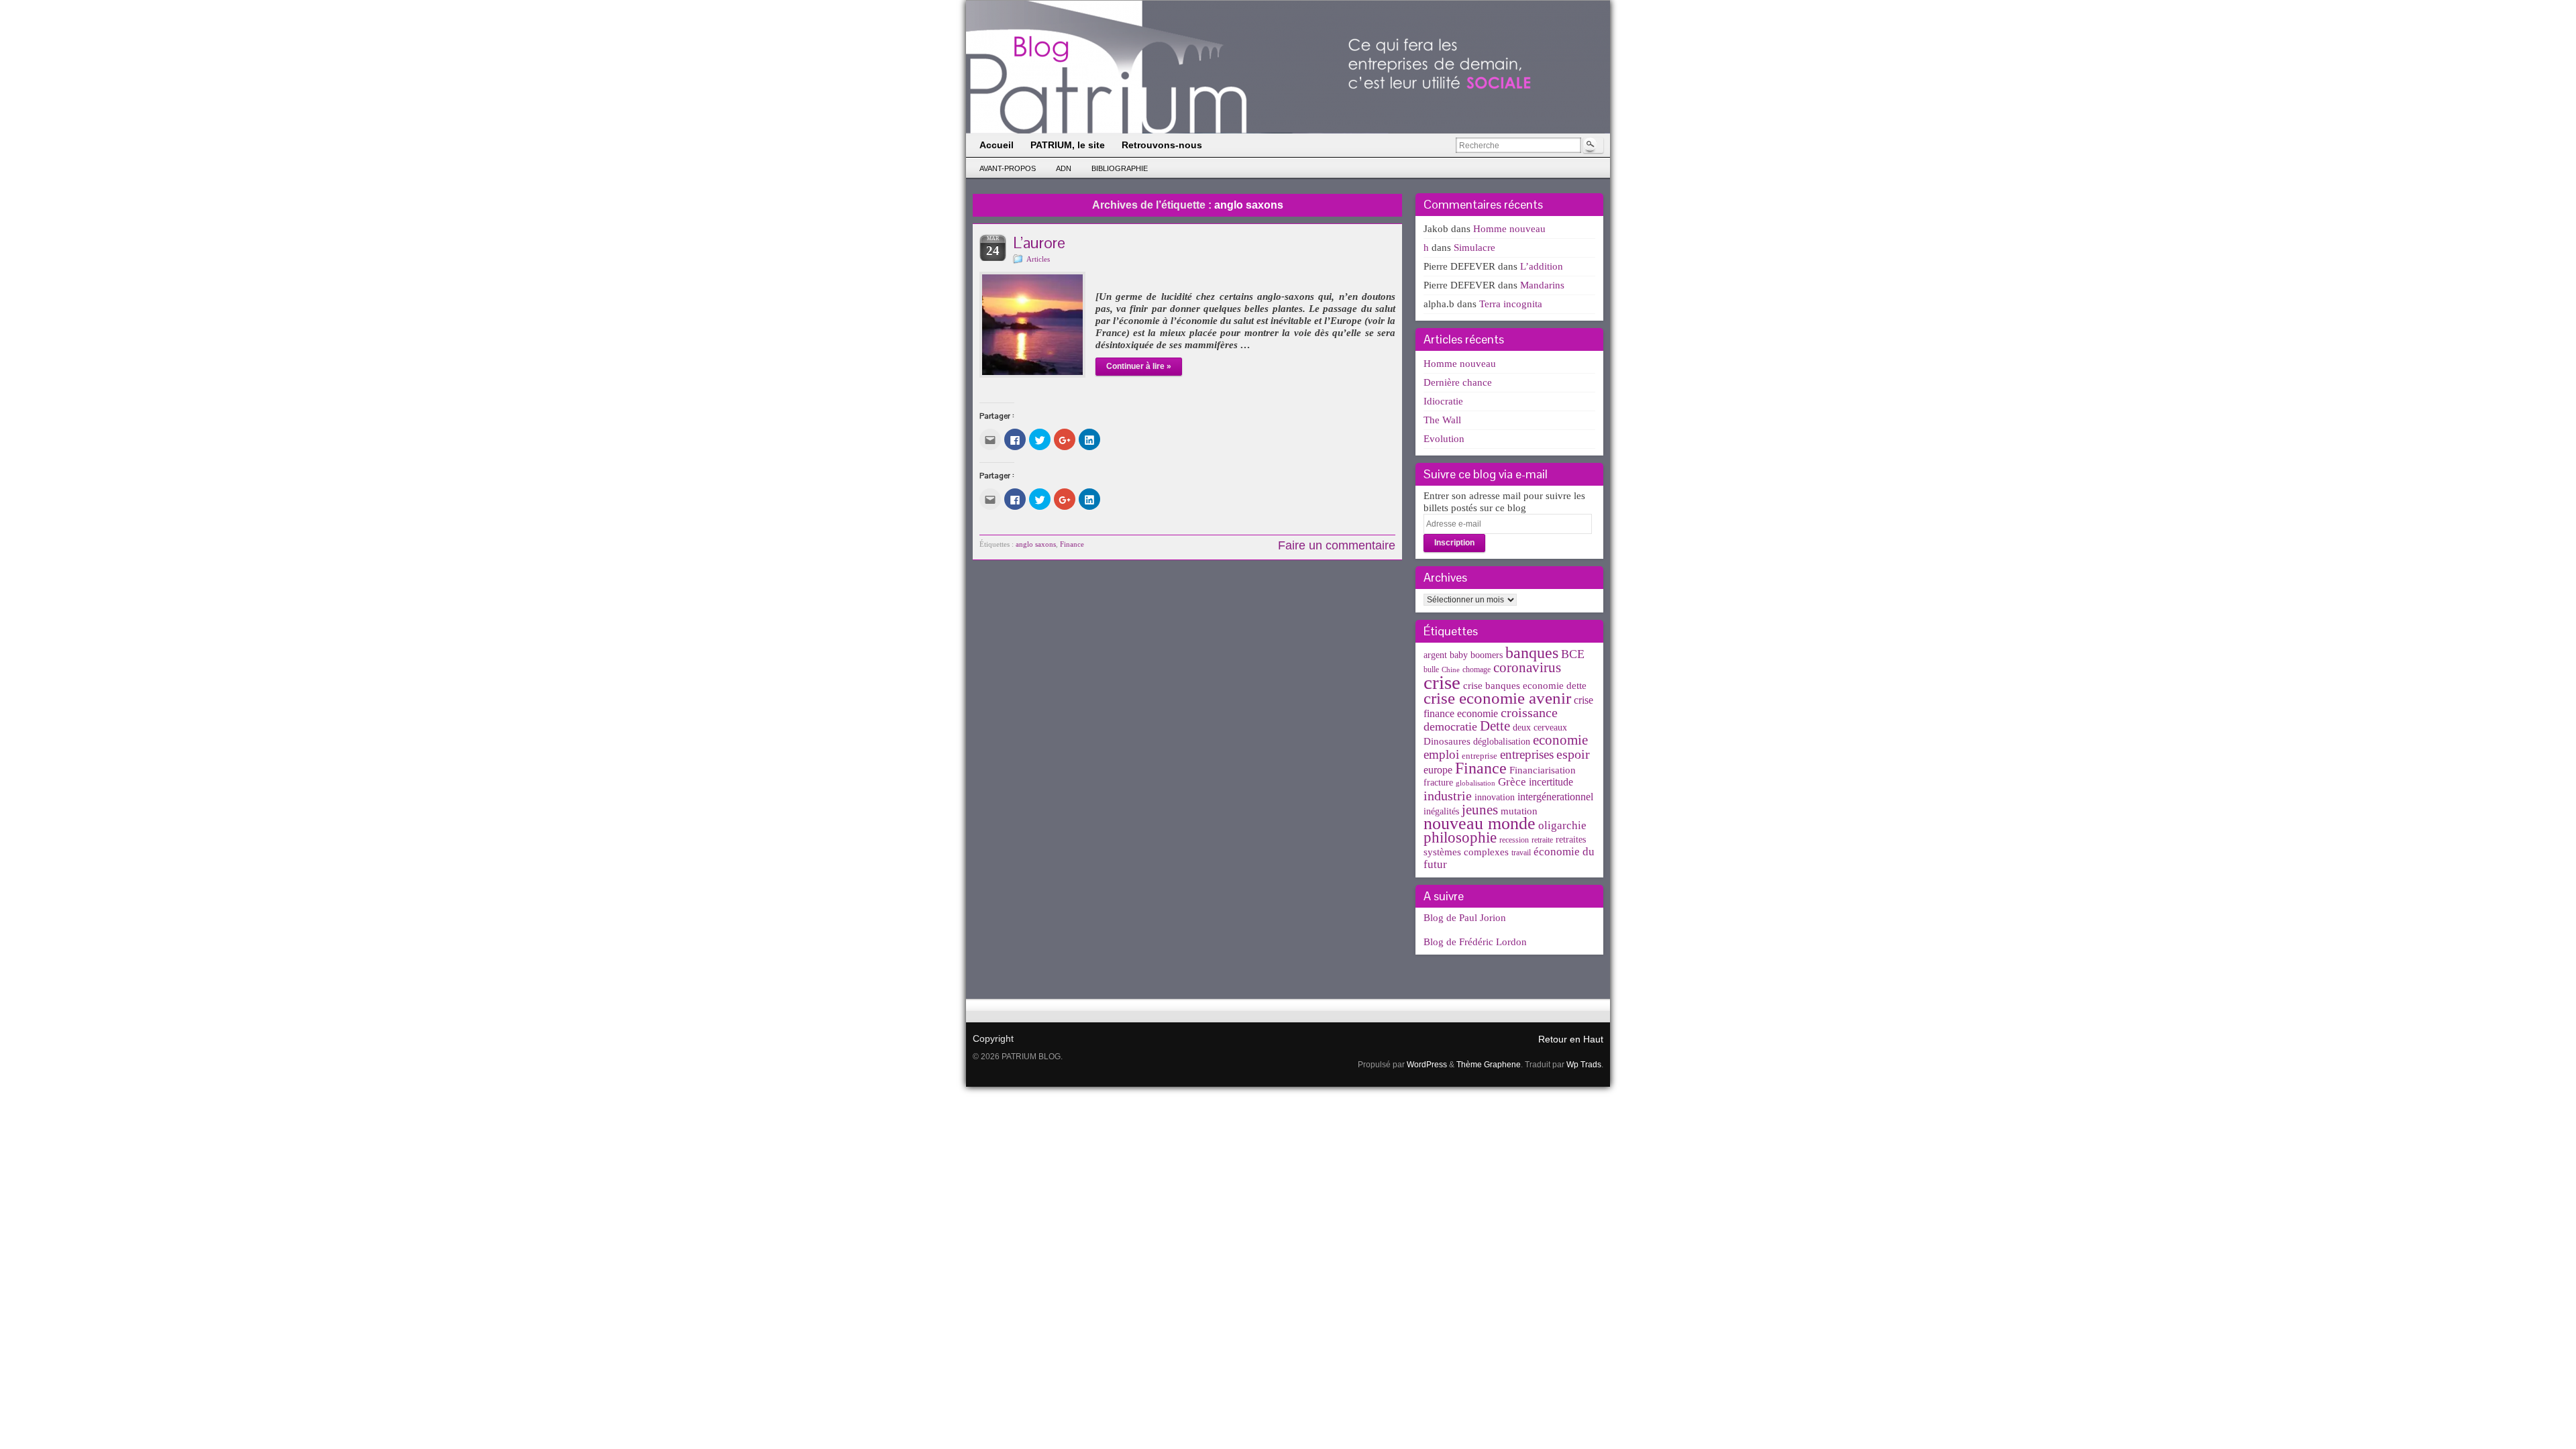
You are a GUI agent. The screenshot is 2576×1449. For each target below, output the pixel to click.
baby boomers (1476, 655)
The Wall (1442, 420)
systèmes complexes (1466, 852)
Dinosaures (1447, 741)
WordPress (1427, 1065)
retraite (1542, 840)
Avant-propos (1008, 168)
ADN (1064, 168)
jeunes (1480, 810)
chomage (1477, 669)
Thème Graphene (1489, 1065)
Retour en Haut (1571, 1039)
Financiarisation (1543, 770)
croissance (1529, 712)
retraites (1571, 840)
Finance (1072, 544)
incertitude (1551, 782)
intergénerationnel (1555, 797)
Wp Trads (1584, 1065)
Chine (1451, 670)
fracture (1438, 783)
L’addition (1542, 266)
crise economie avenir (1497, 698)
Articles (1038, 259)
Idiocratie (1443, 401)
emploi (1441, 754)
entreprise (1480, 756)
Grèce (1512, 782)
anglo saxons (1036, 544)
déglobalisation (1502, 742)
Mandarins (1542, 285)
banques (1532, 652)
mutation (1519, 811)
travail (1521, 853)
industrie (1448, 796)
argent (1435, 655)
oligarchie (1562, 825)
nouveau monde (1480, 823)
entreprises (1527, 754)
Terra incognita (1511, 304)
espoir (1573, 754)
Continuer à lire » (1139, 366)
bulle (1431, 669)
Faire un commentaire (1337, 545)
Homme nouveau (1509, 229)
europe (1438, 770)
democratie (1450, 727)
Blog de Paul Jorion (1465, 918)
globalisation (1475, 783)
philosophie (1460, 838)
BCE (1573, 654)
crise (1442, 682)
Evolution (1444, 439)
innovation (1495, 797)
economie (1560, 740)
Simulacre (1474, 248)
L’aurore (1039, 243)
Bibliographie (1120, 168)
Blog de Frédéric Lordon (1475, 942)
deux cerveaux (1540, 728)
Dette (1495, 726)
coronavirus (1527, 667)
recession (1514, 840)
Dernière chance (1458, 382)
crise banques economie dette (1525, 685)
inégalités (1441, 811)
